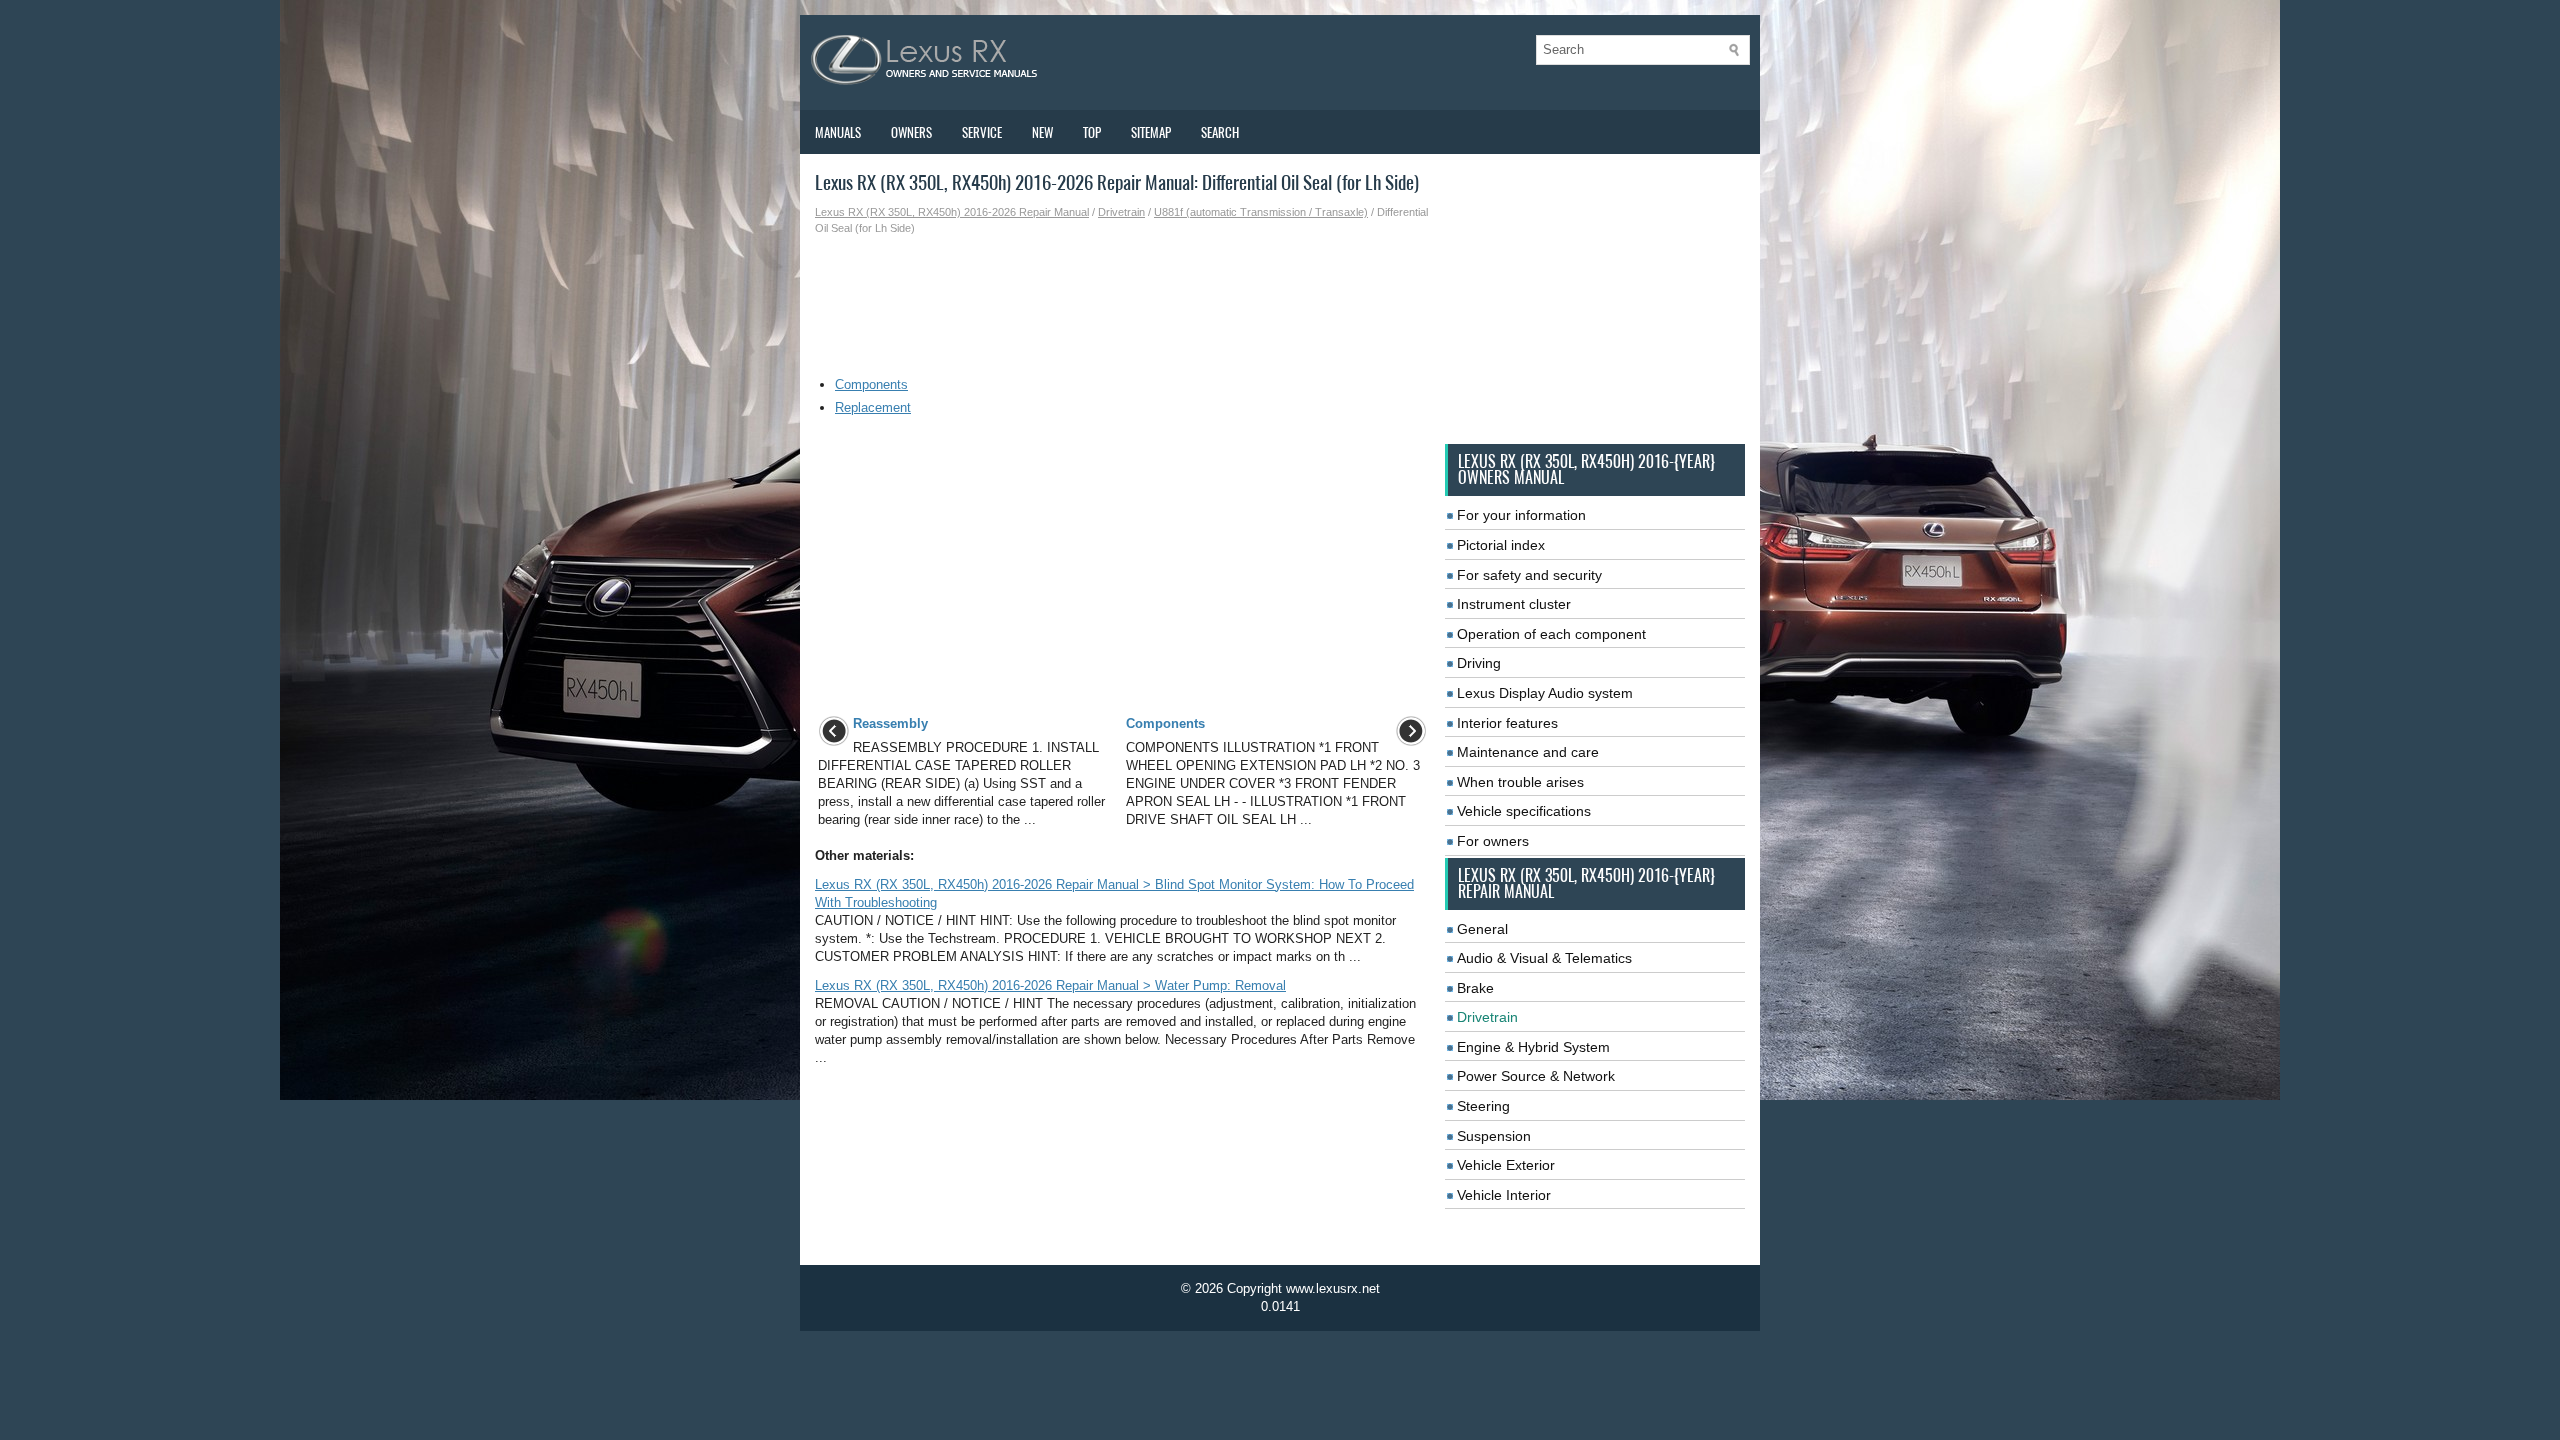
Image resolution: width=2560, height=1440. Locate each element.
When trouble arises (1520, 782)
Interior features (1507, 723)
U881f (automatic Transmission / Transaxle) (1261, 212)
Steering (1483, 1106)
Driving (1479, 663)
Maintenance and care (1528, 752)
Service (982, 132)
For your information (1521, 515)
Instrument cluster (1514, 604)
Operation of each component (1551, 634)
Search (1220, 132)
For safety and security (1529, 575)
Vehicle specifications (1524, 811)
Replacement (873, 407)
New (1042, 132)
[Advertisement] (1122, 306)
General (1482, 929)
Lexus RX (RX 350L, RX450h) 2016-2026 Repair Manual (952, 212)
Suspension (1494, 1136)
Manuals (838, 132)
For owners (1493, 841)
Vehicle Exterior (1506, 1165)
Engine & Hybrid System (1533, 1047)
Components (871, 384)
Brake (1475, 988)
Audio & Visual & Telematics (1544, 958)
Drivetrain (1121, 212)
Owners (911, 132)
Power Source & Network (1536, 1076)
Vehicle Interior (1504, 1195)
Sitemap (1151, 132)
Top (1092, 132)
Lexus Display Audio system (1545, 693)
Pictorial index (1501, 545)
